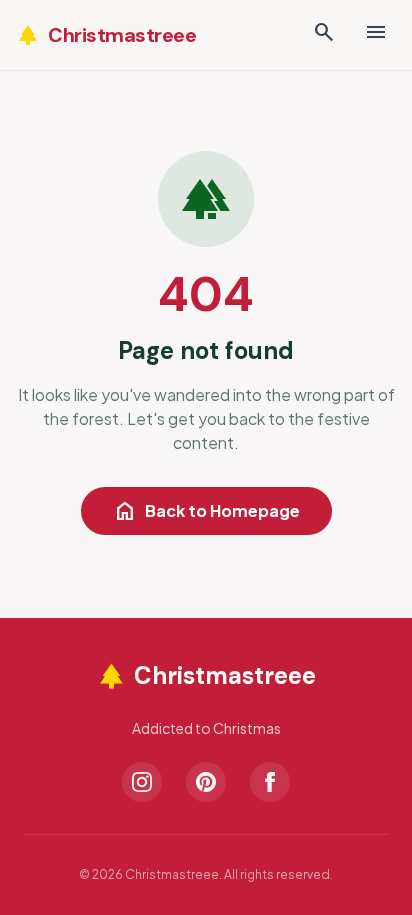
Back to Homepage (206, 511)
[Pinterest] (206, 782)
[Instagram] (142, 782)
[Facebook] (270, 782)
